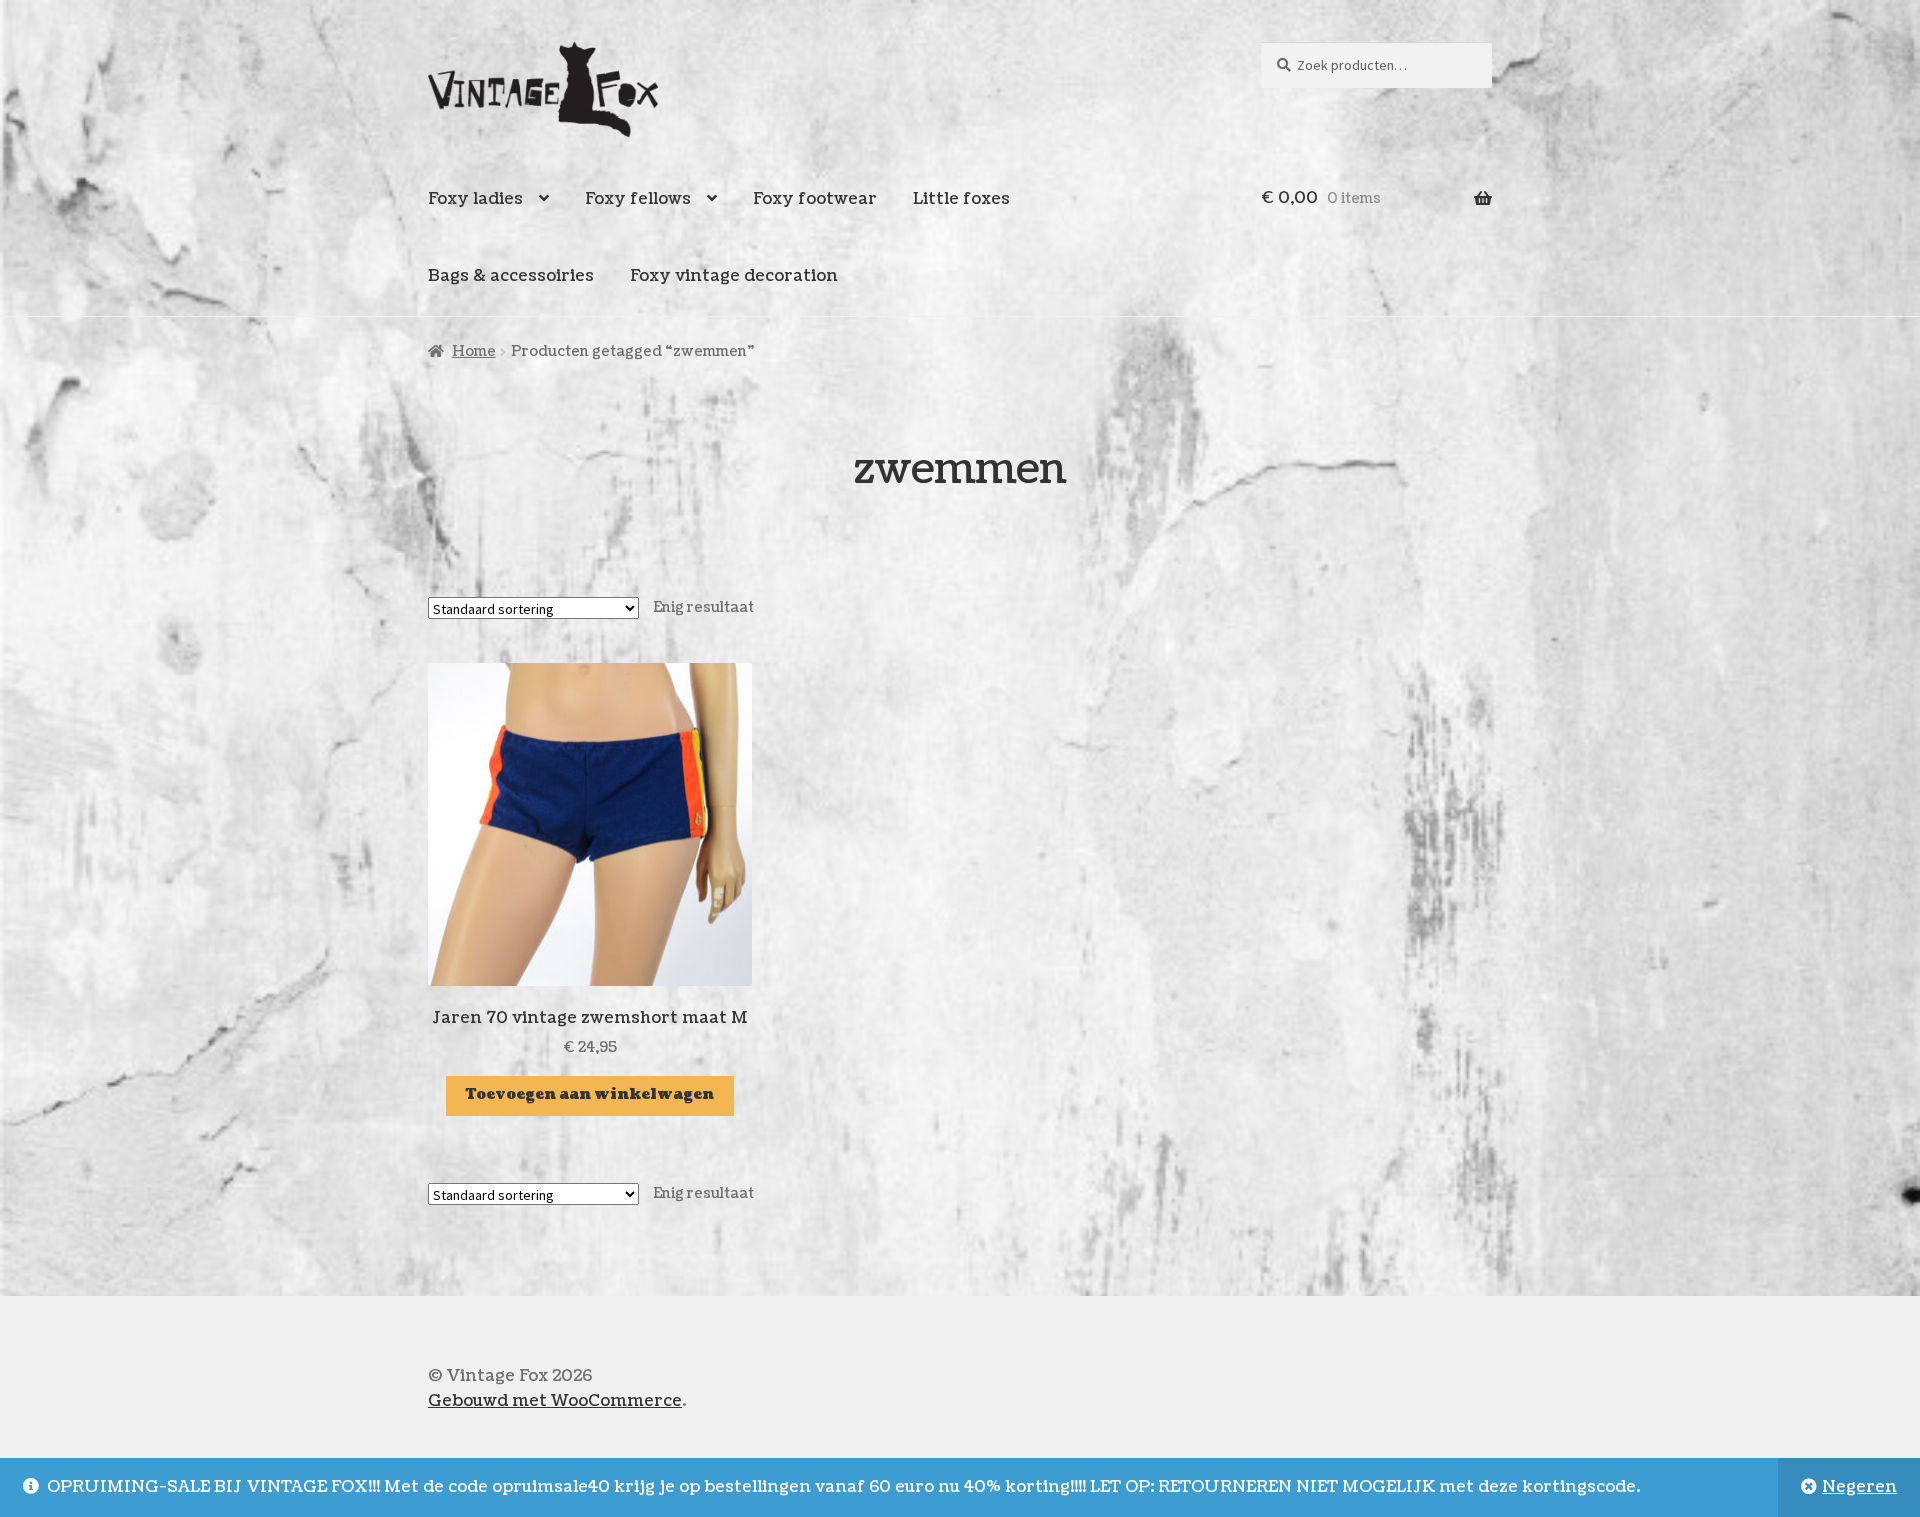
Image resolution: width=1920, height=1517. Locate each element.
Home (474, 351)
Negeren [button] (1859, 1487)
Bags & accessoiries (511, 276)
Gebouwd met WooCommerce (555, 1401)
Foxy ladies (475, 199)
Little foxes (961, 199)
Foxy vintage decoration (734, 276)
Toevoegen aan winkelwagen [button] (590, 1094)
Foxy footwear (815, 199)
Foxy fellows (638, 199)
